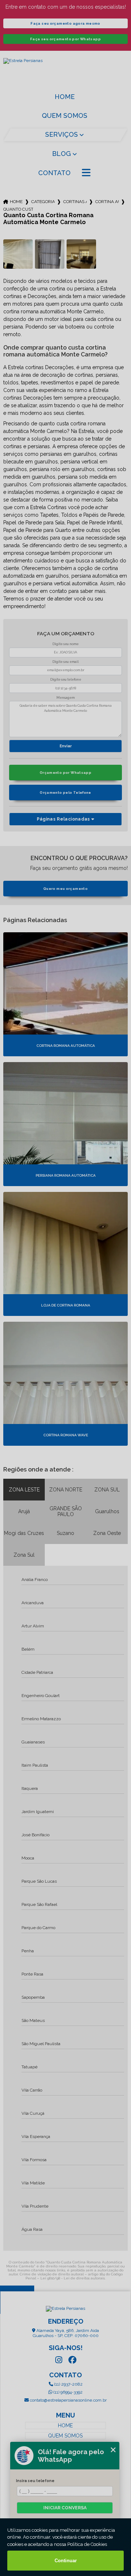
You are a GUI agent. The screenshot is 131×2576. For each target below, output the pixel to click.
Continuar (66, 2561)
